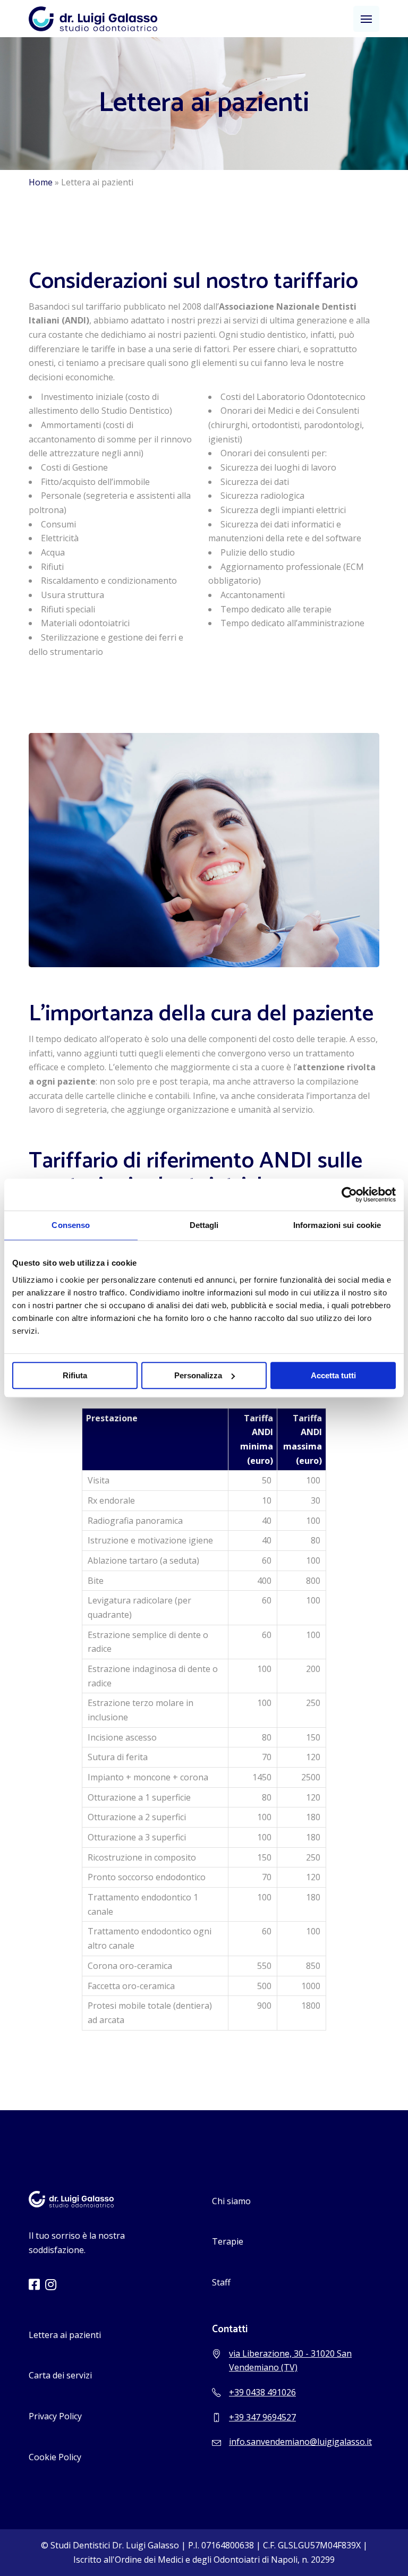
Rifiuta (75, 1375)
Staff (221, 2282)
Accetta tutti (333, 1375)
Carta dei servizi (60, 2375)
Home (41, 182)
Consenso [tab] (71, 1225)
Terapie (228, 2241)
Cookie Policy (55, 2457)
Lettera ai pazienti (65, 2335)
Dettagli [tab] (204, 1225)
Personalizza (198, 1375)
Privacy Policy (55, 2416)
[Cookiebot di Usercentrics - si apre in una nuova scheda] (349, 1195)
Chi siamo (231, 2201)
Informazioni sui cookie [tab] (337, 1225)
